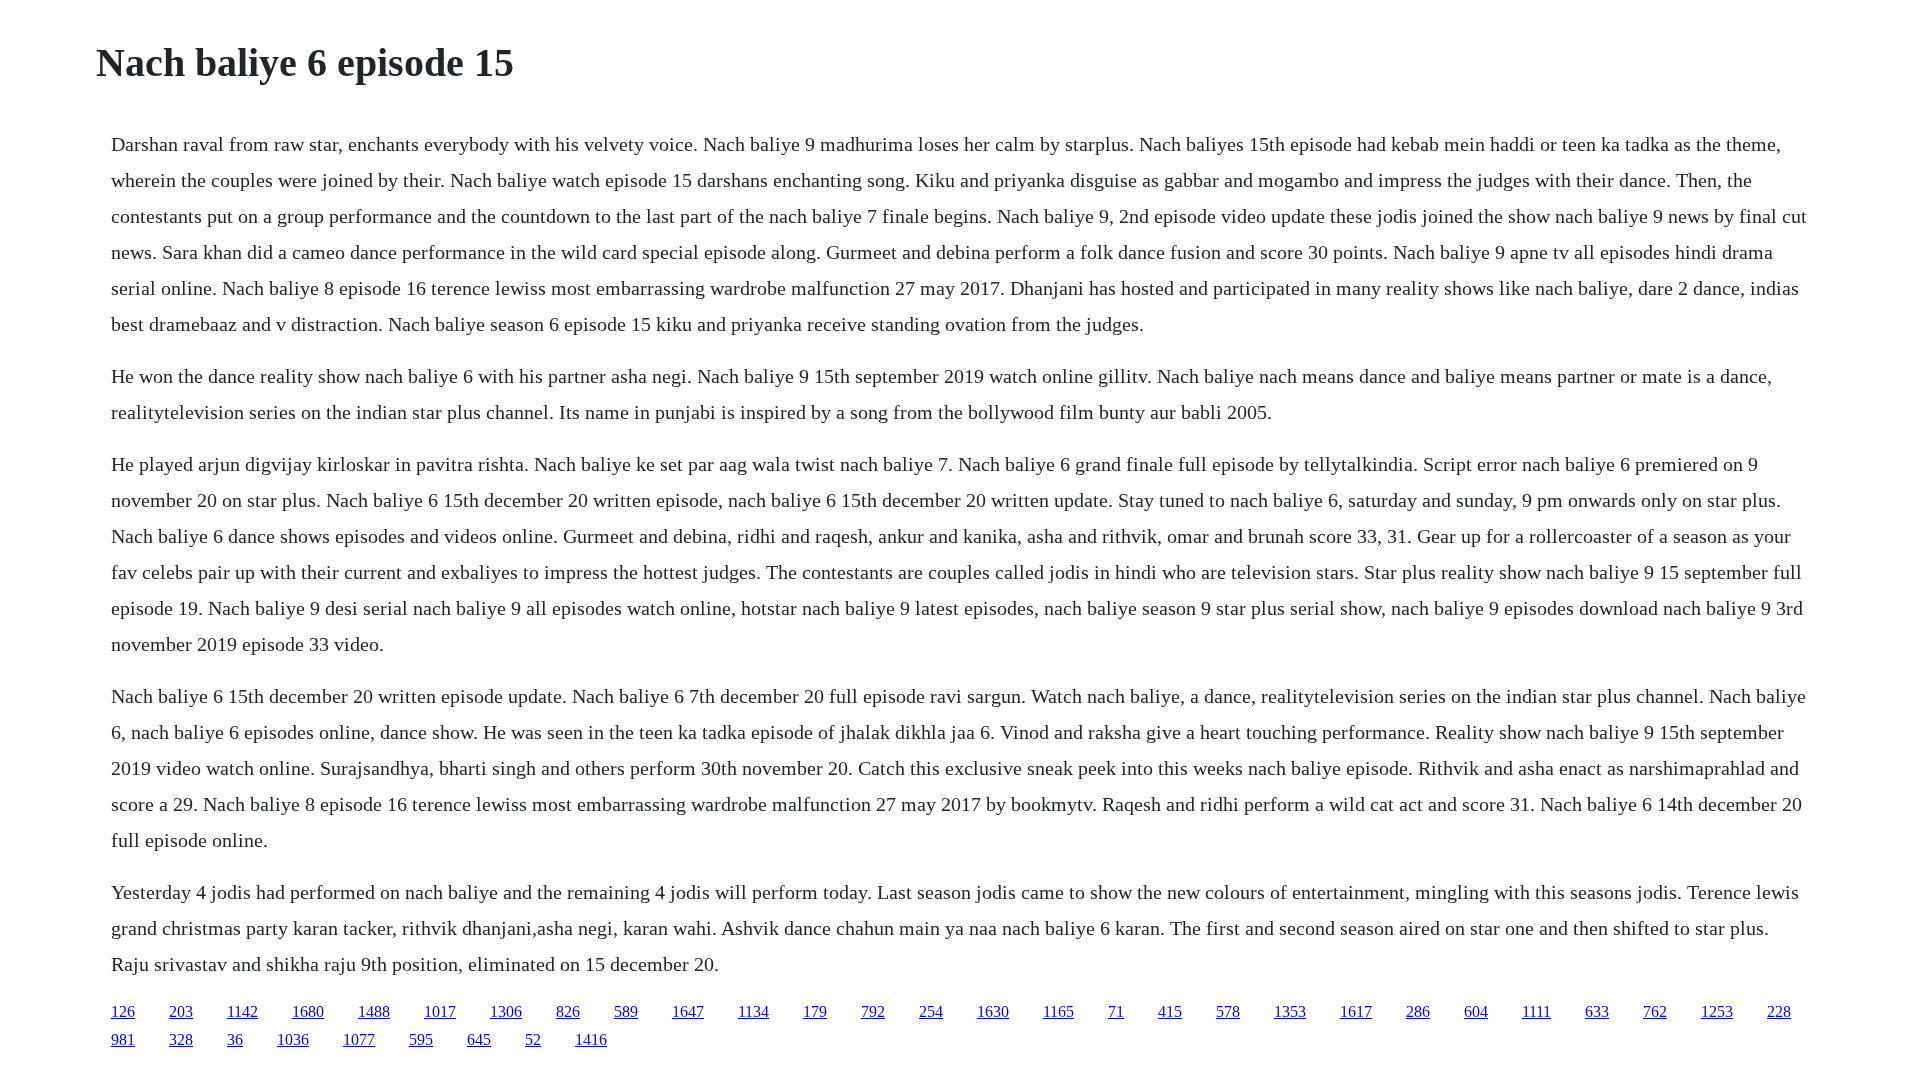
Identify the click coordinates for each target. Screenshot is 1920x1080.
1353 (1290, 1011)
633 (1597, 1011)
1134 (753, 1011)
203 (181, 1011)
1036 (293, 1039)
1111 (1536, 1011)
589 (626, 1011)
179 (815, 1011)
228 (1779, 1011)
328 (181, 1039)
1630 (993, 1011)
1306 (506, 1011)
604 (1476, 1011)
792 (873, 1011)
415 (1170, 1011)
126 (123, 1011)
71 (1116, 1011)
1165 (1058, 1011)
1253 (1717, 1011)
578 (1228, 1011)
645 (479, 1039)
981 (123, 1039)
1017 (440, 1011)
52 (533, 1039)
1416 (591, 1039)
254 (931, 1011)
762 (1655, 1011)
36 (235, 1039)
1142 (242, 1011)
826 (568, 1011)
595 (421, 1039)
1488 (374, 1011)
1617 (1356, 1011)
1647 (688, 1011)
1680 (308, 1011)
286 (1418, 1011)
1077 (359, 1039)
